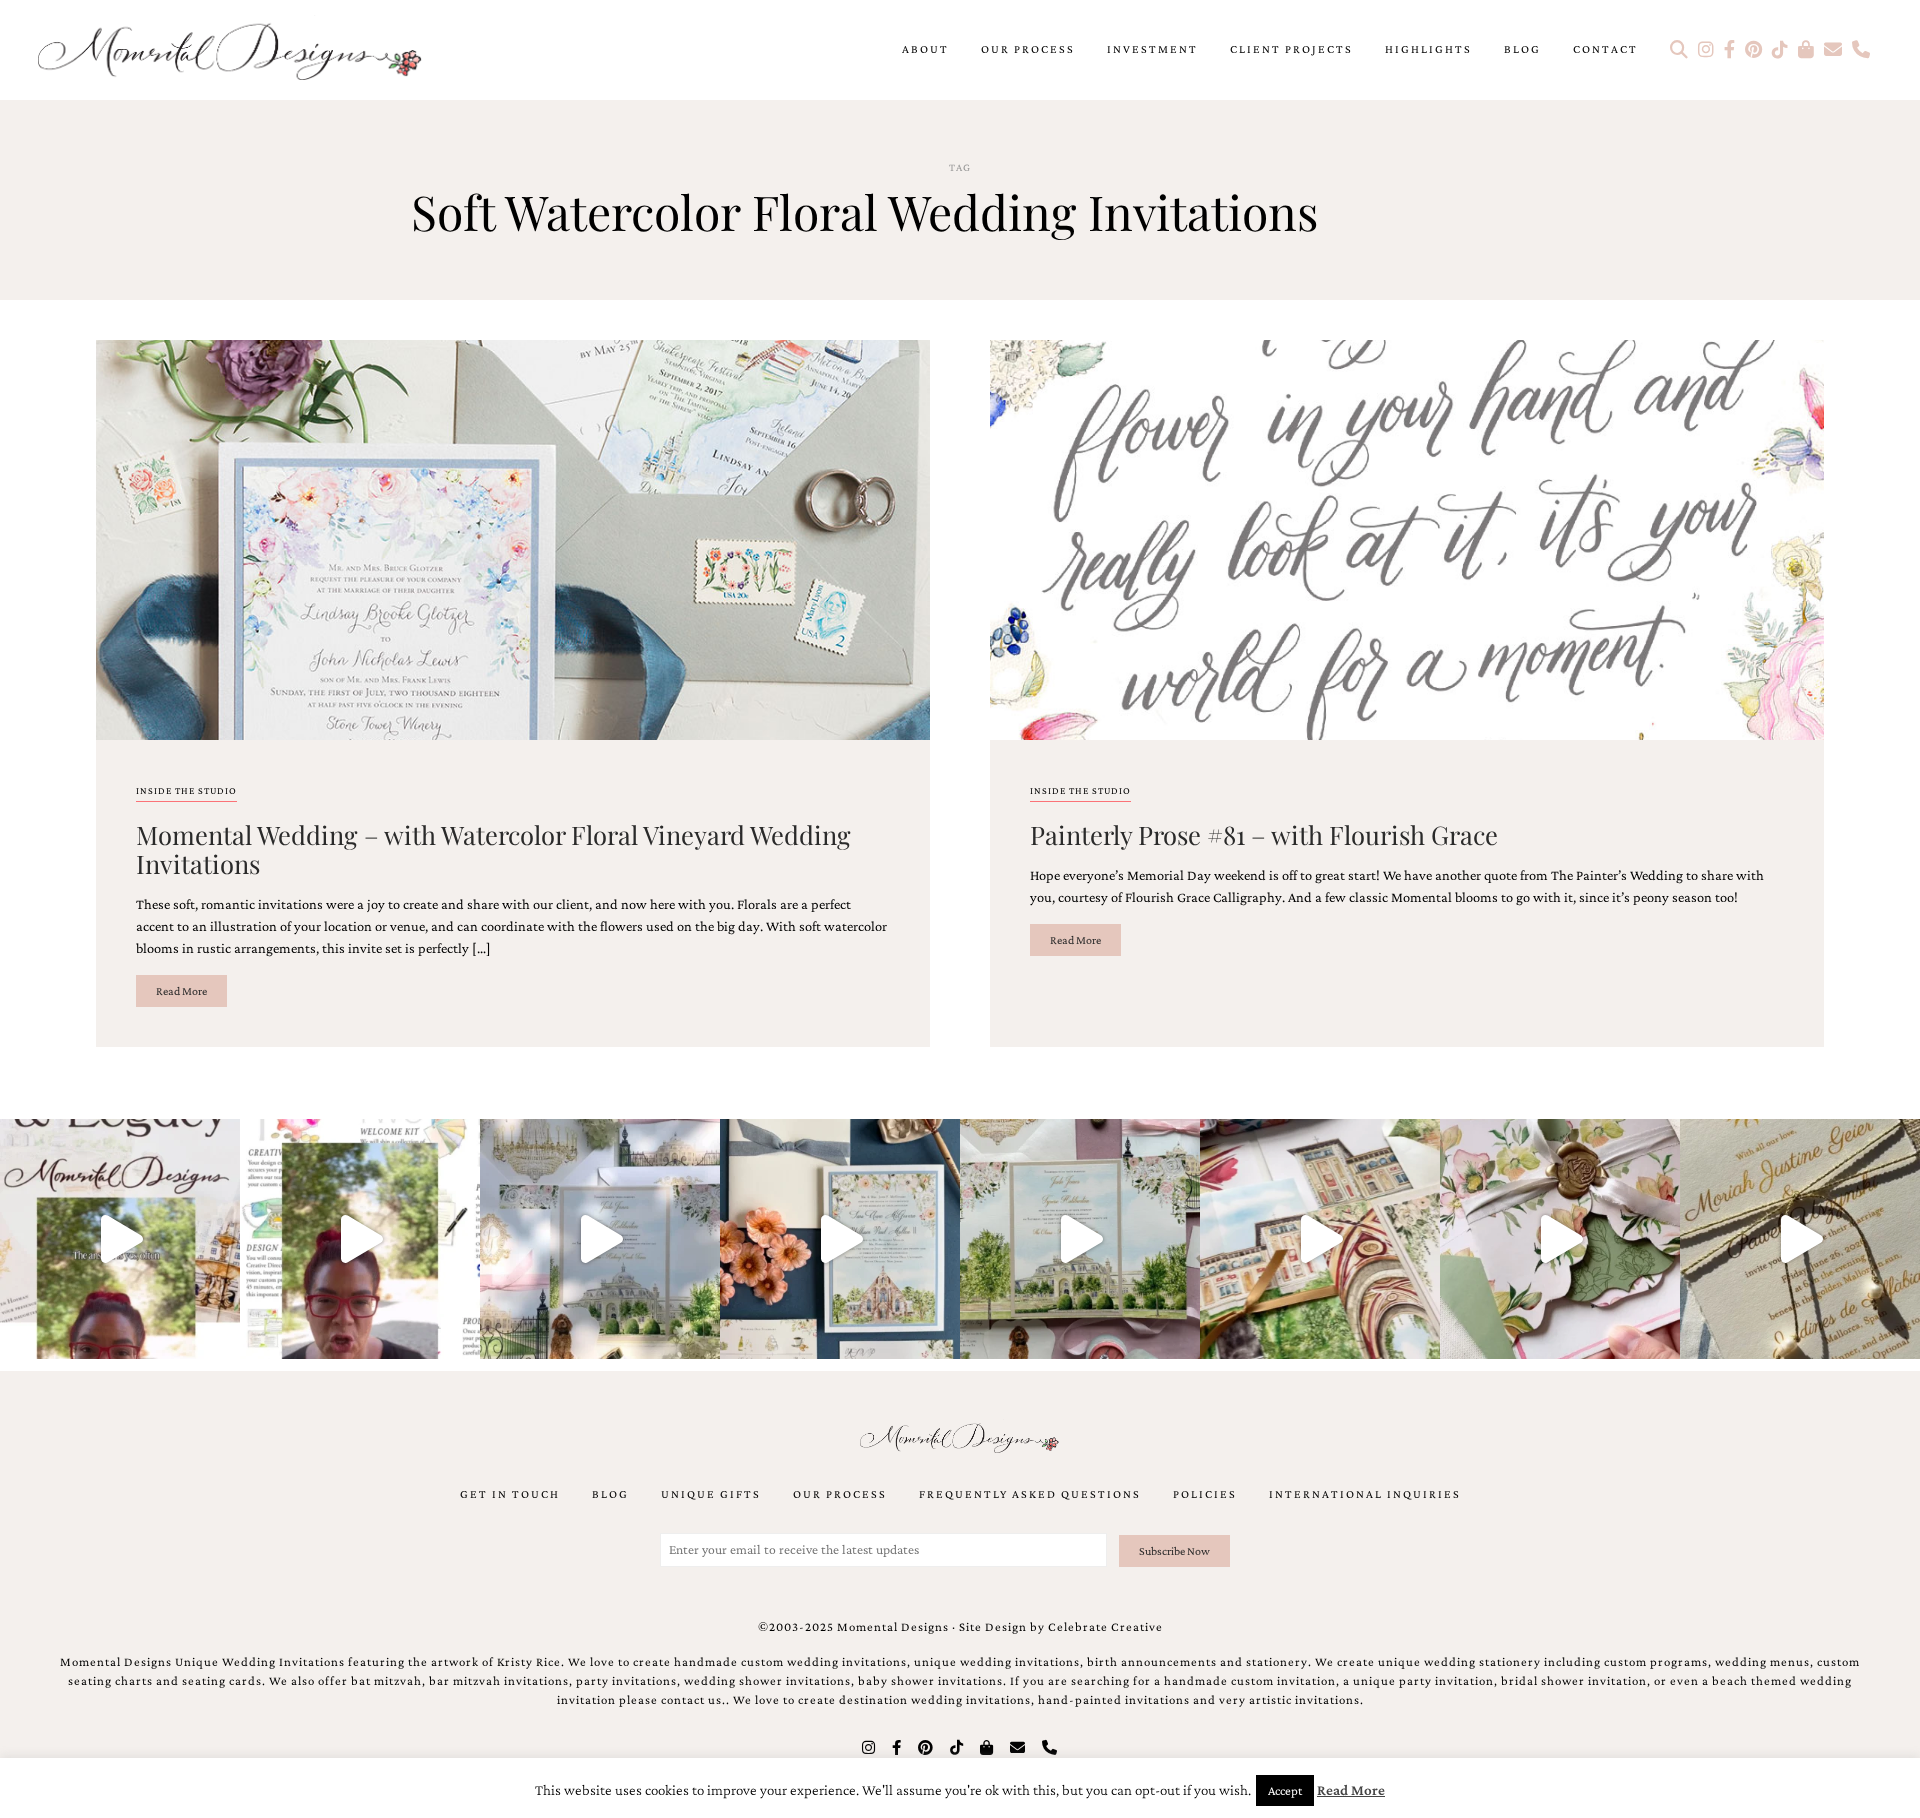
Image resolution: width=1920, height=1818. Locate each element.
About (925, 49)
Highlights (1428, 49)
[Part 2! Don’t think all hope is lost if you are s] (120, 1239)
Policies (1205, 1494)
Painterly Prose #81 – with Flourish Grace (1264, 834)
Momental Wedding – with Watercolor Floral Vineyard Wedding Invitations (493, 848)
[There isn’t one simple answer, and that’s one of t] (1560, 1239)
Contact (1605, 49)
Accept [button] (1285, 1790)
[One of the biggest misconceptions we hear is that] (1800, 1239)
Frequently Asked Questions (1030, 1494)
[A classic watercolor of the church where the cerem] (840, 1239)
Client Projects (1291, 49)
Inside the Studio (186, 790)
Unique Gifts (711, 1494)
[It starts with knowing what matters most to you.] (1320, 1239)
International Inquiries (1365, 1494)
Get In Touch (510, 1494)
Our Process (1028, 49)
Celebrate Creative (1105, 1627)
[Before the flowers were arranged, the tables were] (600, 1239)
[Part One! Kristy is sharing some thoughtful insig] (360, 1239)
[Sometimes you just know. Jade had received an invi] (1080, 1239)
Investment (1152, 49)
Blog (1522, 49)
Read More (181, 991)
